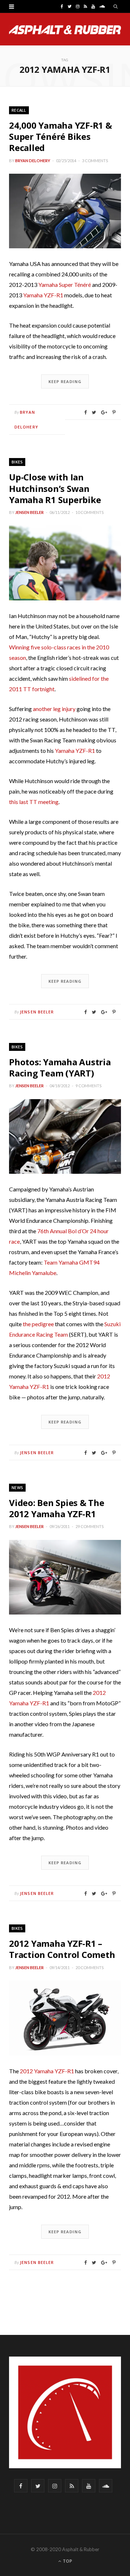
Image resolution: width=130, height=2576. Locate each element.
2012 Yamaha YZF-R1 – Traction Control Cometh (62, 1949)
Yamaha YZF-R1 (43, 295)
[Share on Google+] (104, 412)
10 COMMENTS (90, 512)
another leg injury (54, 709)
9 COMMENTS (88, 1086)
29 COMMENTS (90, 1526)
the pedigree (38, 1324)
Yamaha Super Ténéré (65, 285)
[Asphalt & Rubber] (65, 30)
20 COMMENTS (90, 1967)
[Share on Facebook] (85, 412)
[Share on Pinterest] (114, 412)
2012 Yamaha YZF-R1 (47, 2071)
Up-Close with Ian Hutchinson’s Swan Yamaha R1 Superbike (55, 488)
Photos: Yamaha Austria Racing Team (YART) (60, 1067)
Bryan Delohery (33, 161)
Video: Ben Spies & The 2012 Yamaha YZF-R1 (57, 1508)
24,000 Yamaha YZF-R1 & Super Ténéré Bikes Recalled (60, 136)
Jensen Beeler (29, 512)
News (17, 1487)
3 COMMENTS (95, 161)
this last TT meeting (34, 802)
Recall (19, 110)
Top (67, 2561)
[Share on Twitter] (94, 412)
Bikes (17, 462)
